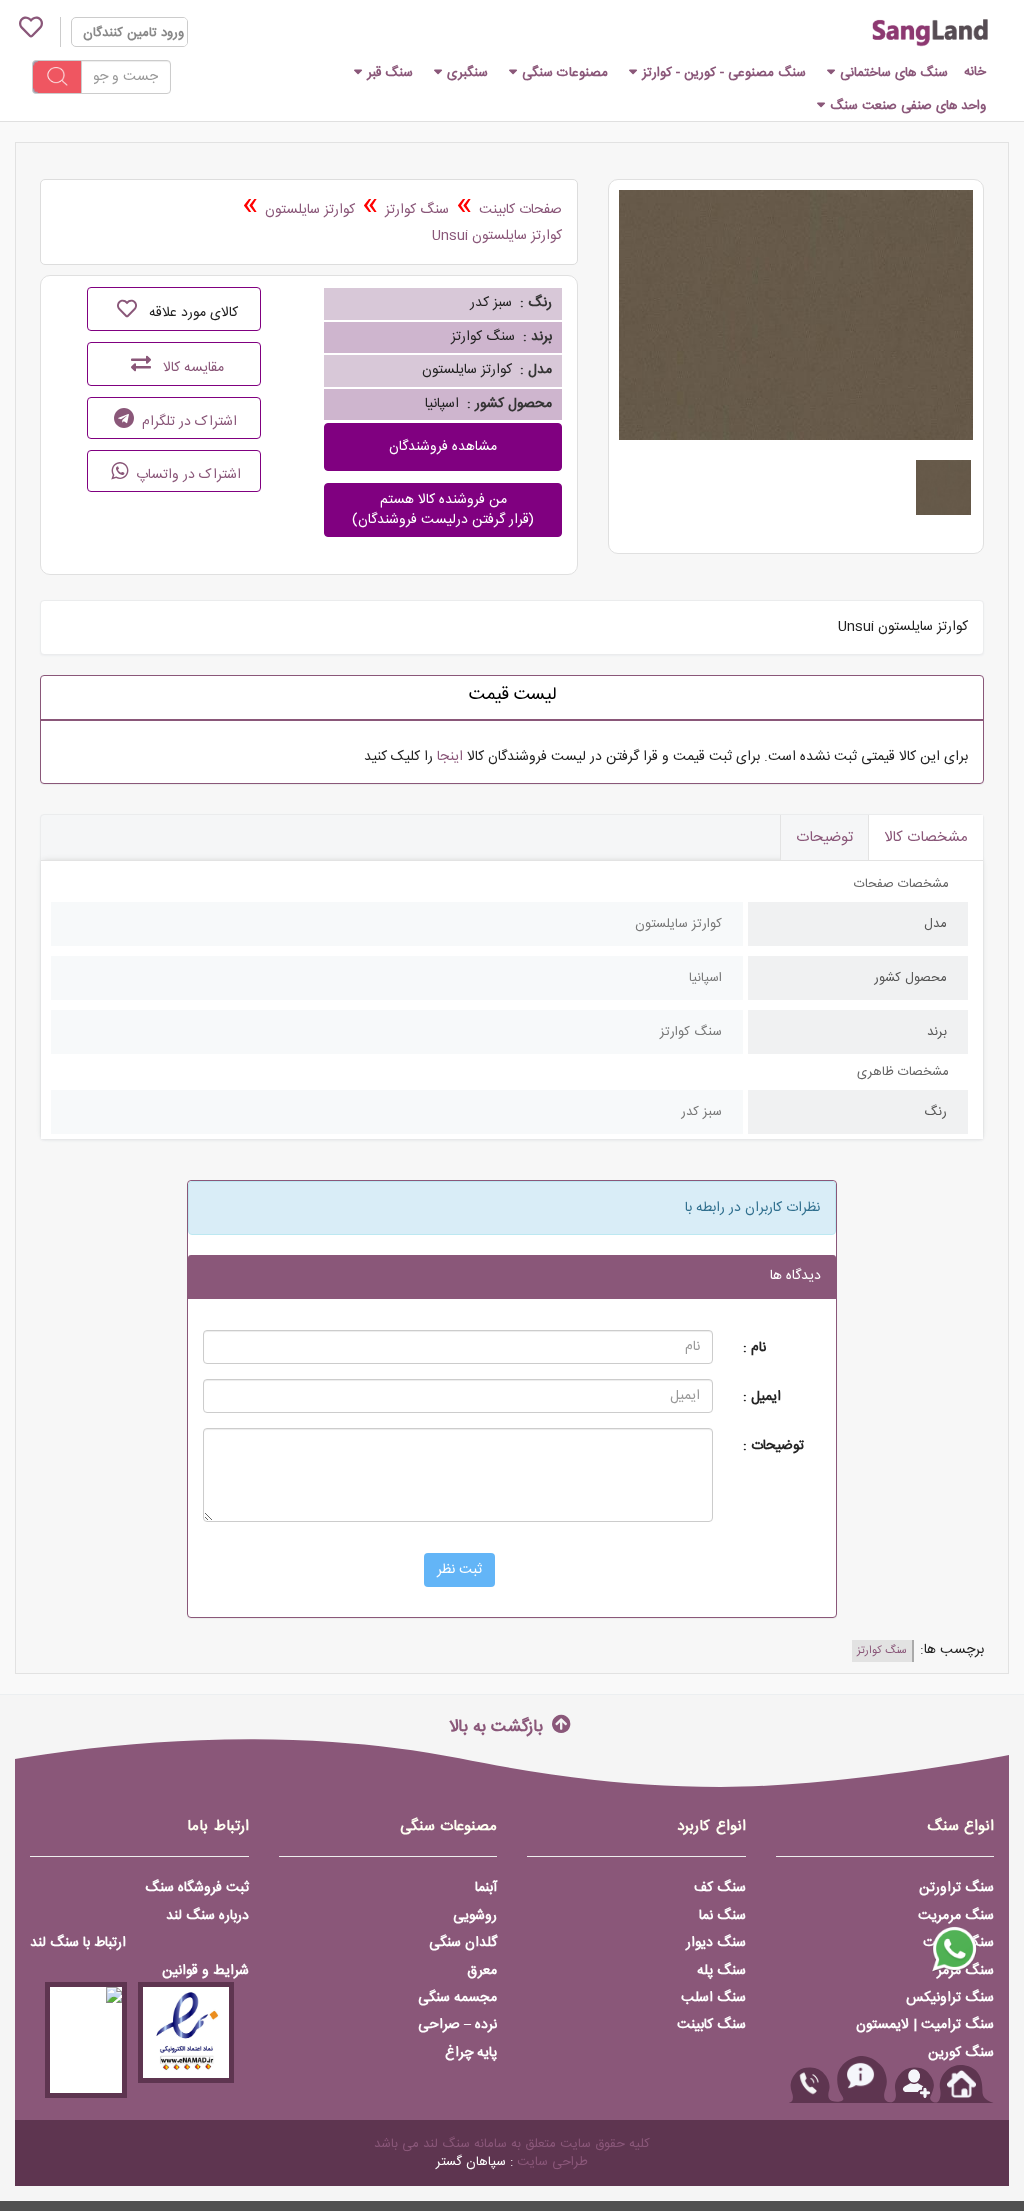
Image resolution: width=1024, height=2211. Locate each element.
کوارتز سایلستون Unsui (497, 236)
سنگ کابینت (711, 2025)
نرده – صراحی (457, 2025)
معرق (482, 1971)
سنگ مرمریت (956, 1916)
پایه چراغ (471, 2053)
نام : (754, 1347)
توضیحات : (773, 1445)
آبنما (486, 1888)
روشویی (475, 1916)
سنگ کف (720, 1888)
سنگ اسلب (713, 1998)
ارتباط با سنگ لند (78, 1943)
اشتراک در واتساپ (186, 475)
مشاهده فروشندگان (443, 447)
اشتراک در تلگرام (187, 422)
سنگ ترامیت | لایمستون (925, 2025)
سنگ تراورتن (956, 1888)
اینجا (450, 757)
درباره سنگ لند (207, 1916)
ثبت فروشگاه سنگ (197, 1888)
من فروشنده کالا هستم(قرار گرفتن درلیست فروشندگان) (443, 510)
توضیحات (824, 837)
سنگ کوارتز (417, 210)
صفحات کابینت (520, 210)
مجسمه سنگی (457, 1998)
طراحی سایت (552, 2162)
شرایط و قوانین (205, 1971)
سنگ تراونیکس (950, 1998)
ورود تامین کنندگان (133, 33)
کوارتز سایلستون (310, 210)
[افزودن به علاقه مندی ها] (127, 309)
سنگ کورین (961, 2053)
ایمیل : (762, 1396)
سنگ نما (722, 1916)
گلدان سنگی (463, 1943)
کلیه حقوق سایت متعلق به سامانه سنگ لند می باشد (512, 2144)
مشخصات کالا (926, 837)
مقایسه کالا (191, 368)
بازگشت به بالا (498, 1725)
